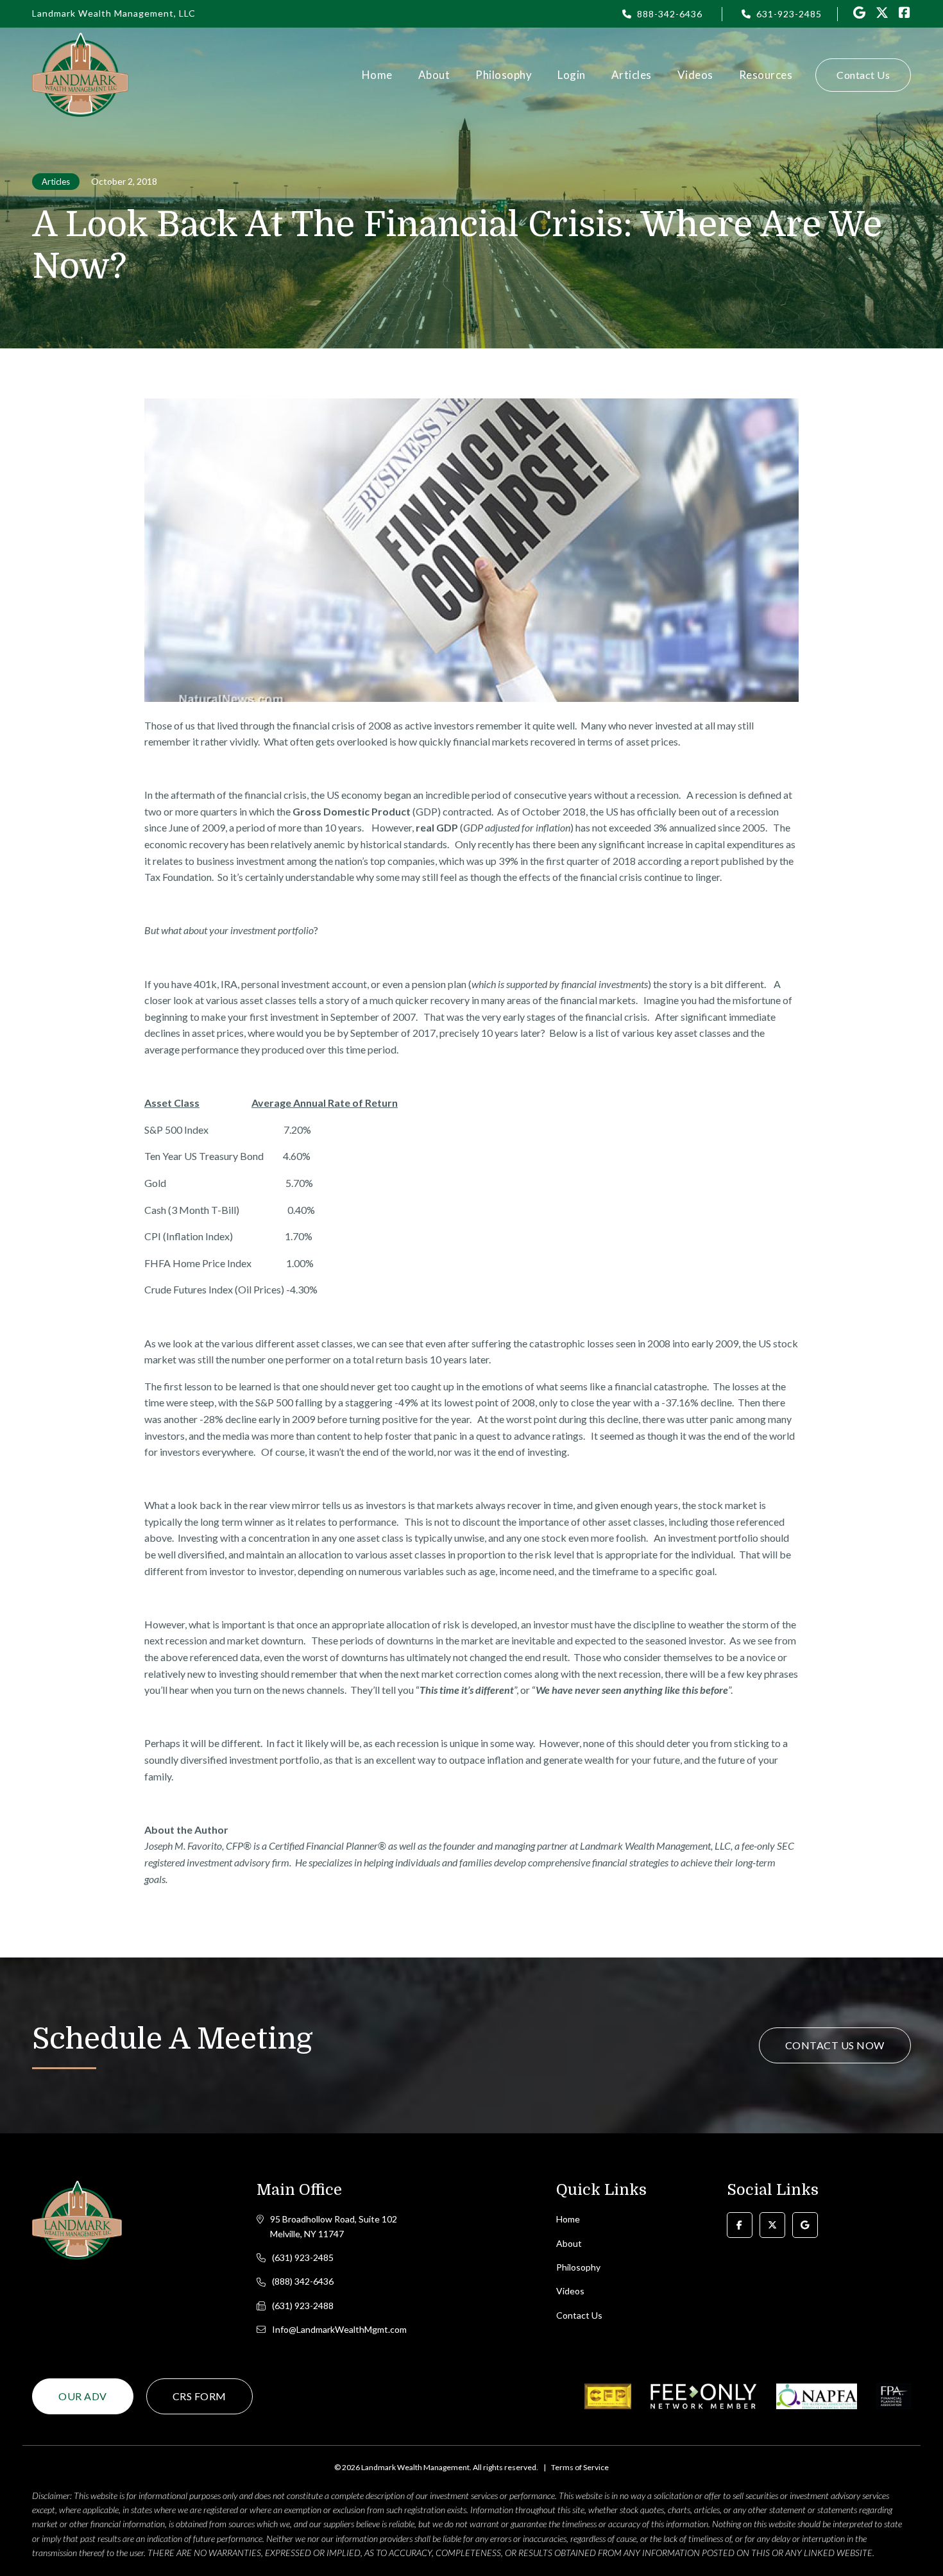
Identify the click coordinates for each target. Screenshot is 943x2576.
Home (377, 75)
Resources (766, 75)
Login (572, 75)
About (569, 2243)
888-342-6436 (670, 14)
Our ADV (83, 2396)
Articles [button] (632, 75)
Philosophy (504, 75)
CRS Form (200, 2396)
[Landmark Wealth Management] (80, 75)
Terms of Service (580, 2467)
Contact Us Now (835, 2045)
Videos (695, 75)
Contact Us (863, 75)
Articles (56, 182)
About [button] (434, 75)
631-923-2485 (789, 14)
